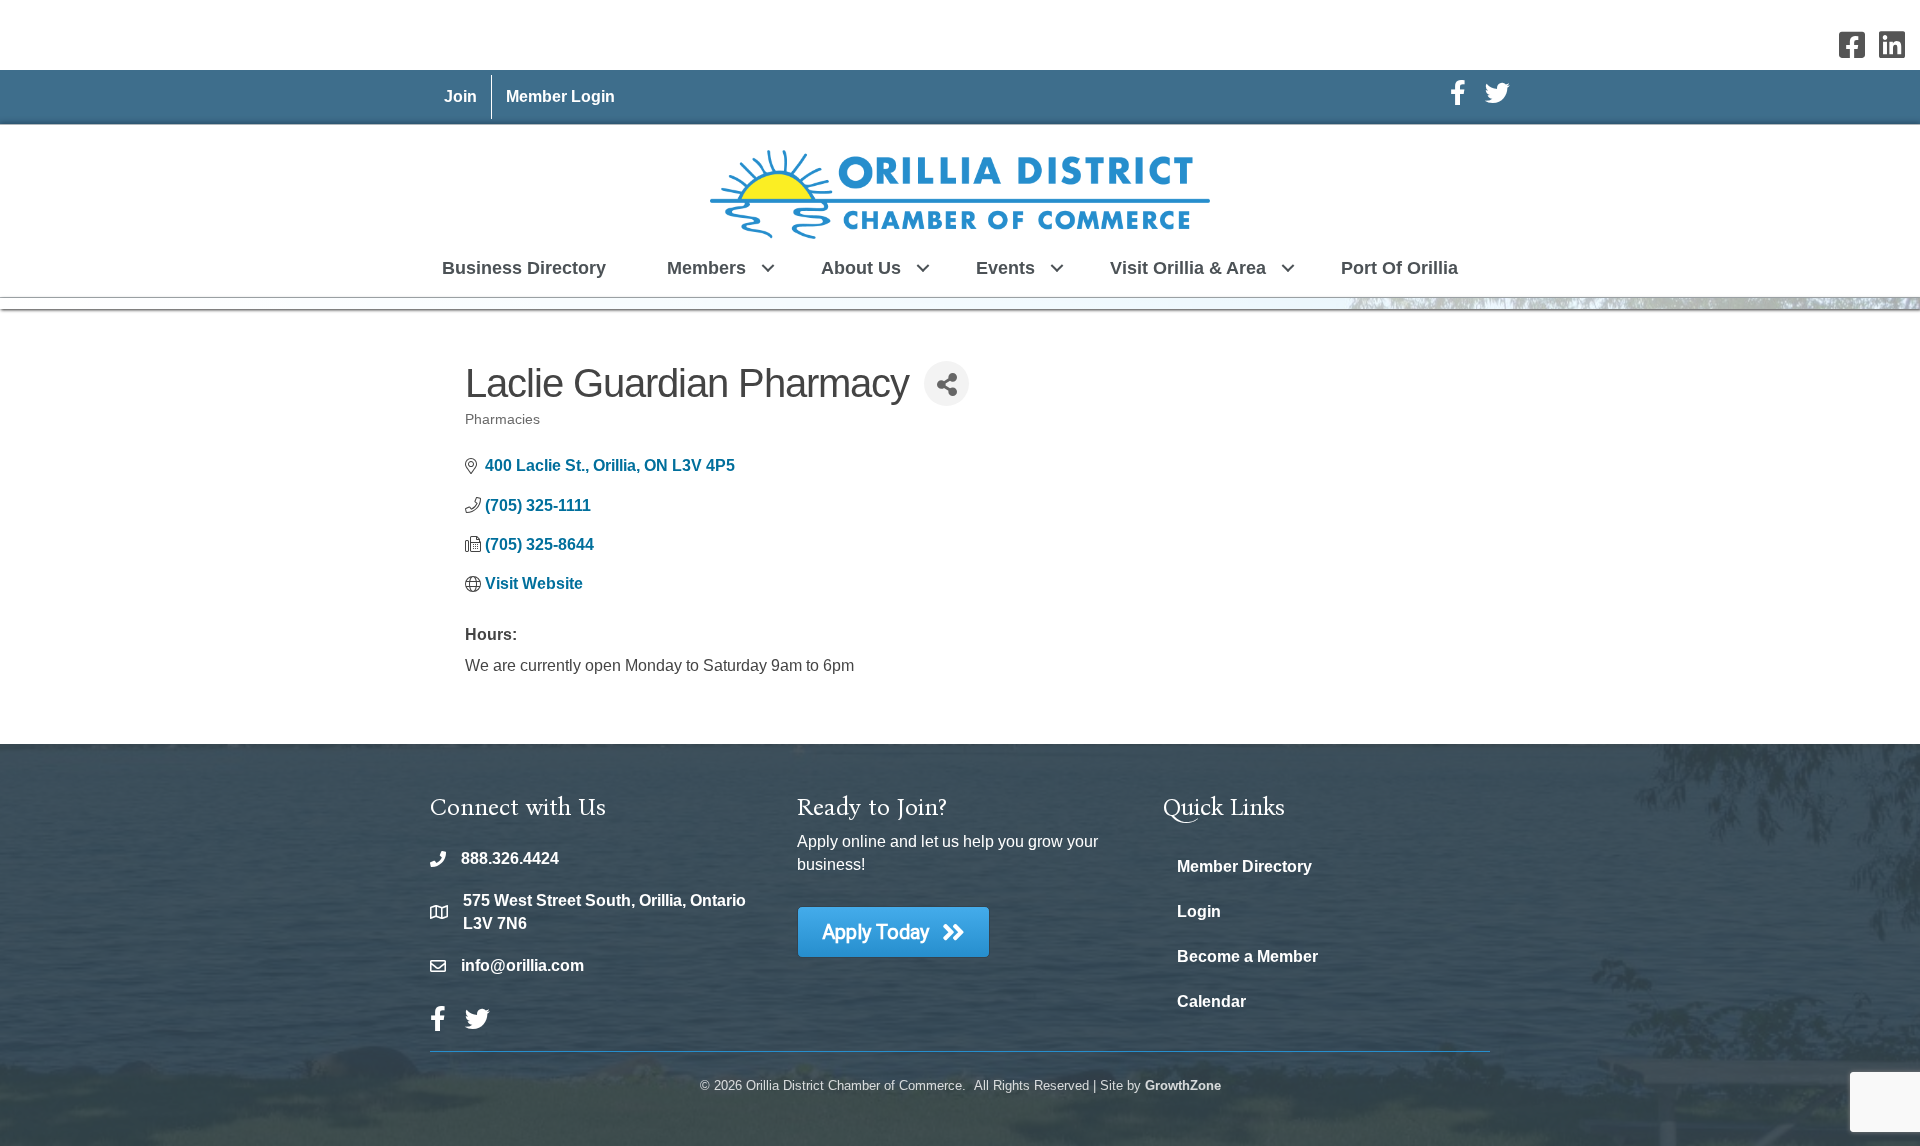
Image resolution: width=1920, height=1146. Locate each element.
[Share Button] (946, 383)
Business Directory (524, 268)
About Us (861, 268)
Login (1199, 911)
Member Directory (1244, 866)
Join (460, 96)
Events (1005, 268)
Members (706, 268)
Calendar (1211, 1001)
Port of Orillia (1399, 268)
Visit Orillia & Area (1188, 268)
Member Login (560, 96)
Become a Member (1247, 956)
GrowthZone (1183, 1085)
